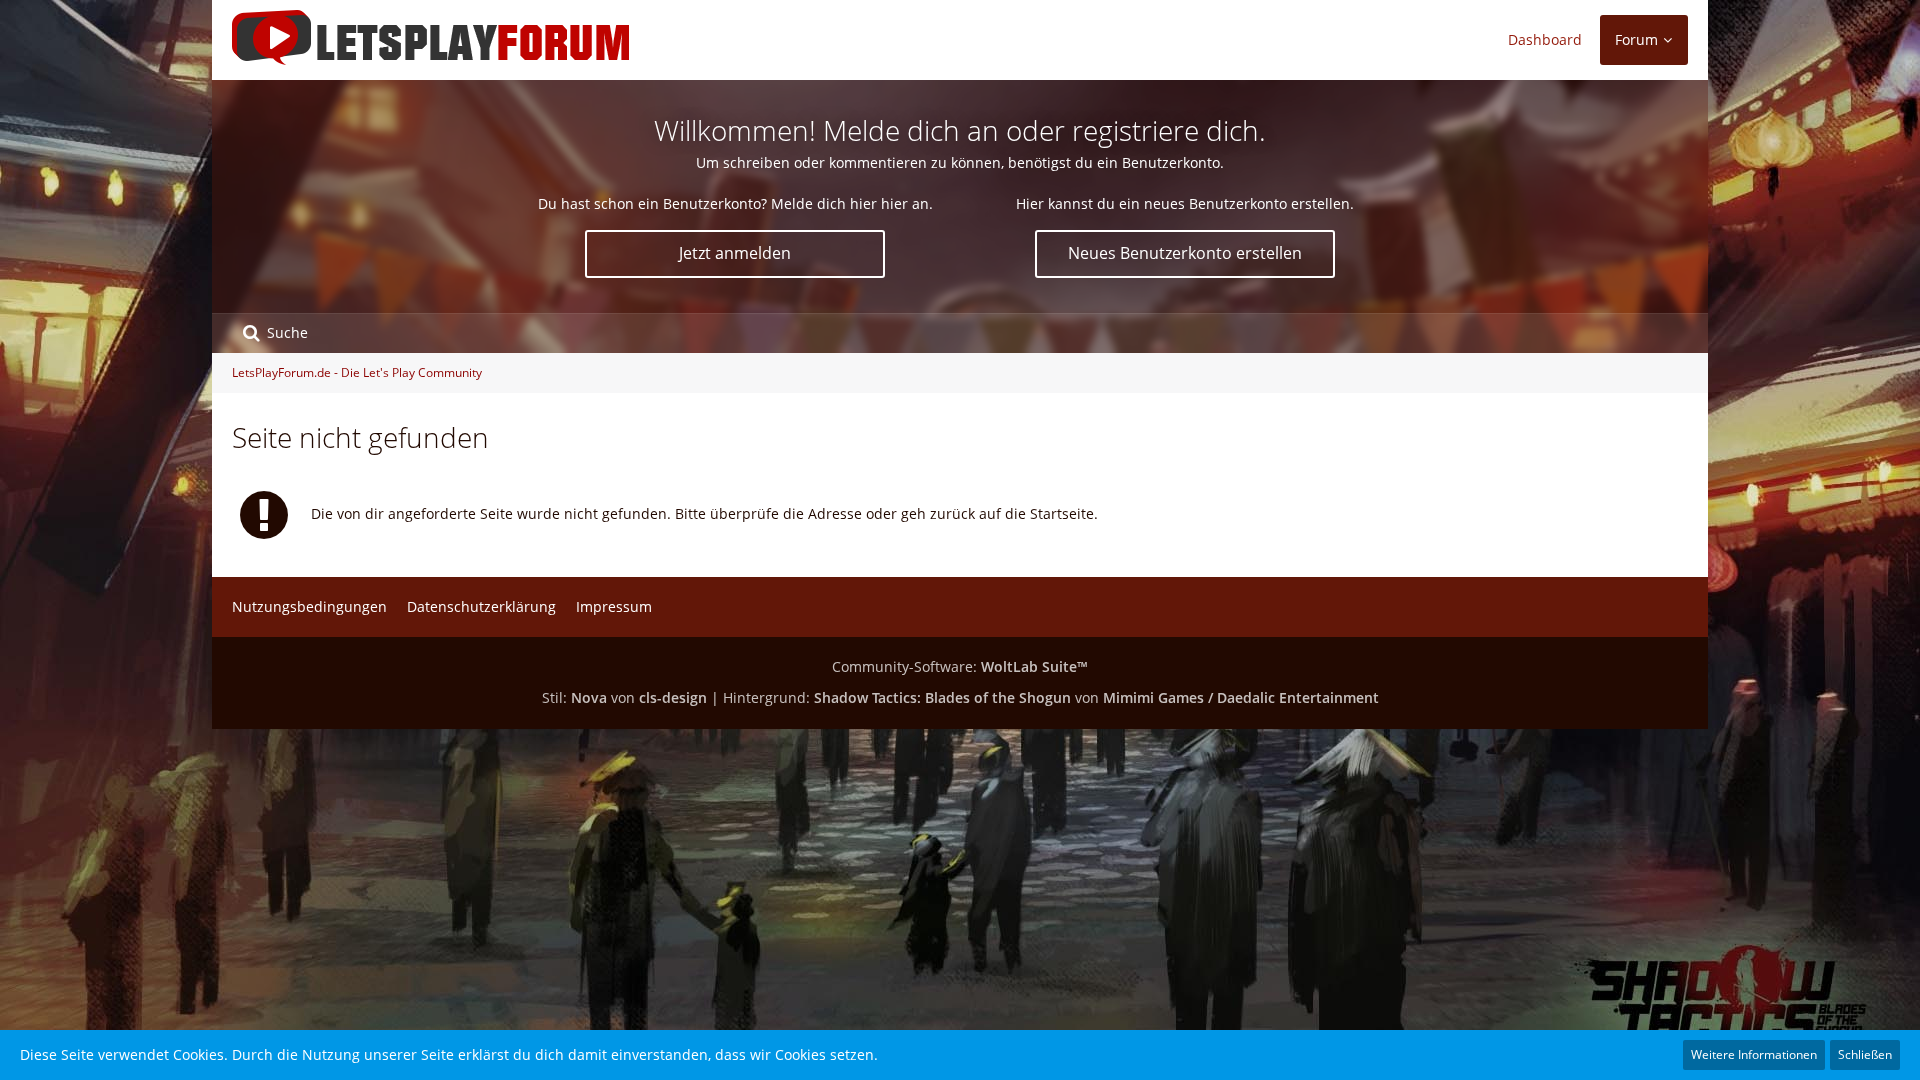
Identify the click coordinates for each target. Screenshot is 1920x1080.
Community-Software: (960, 666)
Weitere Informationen (1754, 1054)
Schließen (1865, 1054)
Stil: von (624, 697)
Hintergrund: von (1051, 697)
